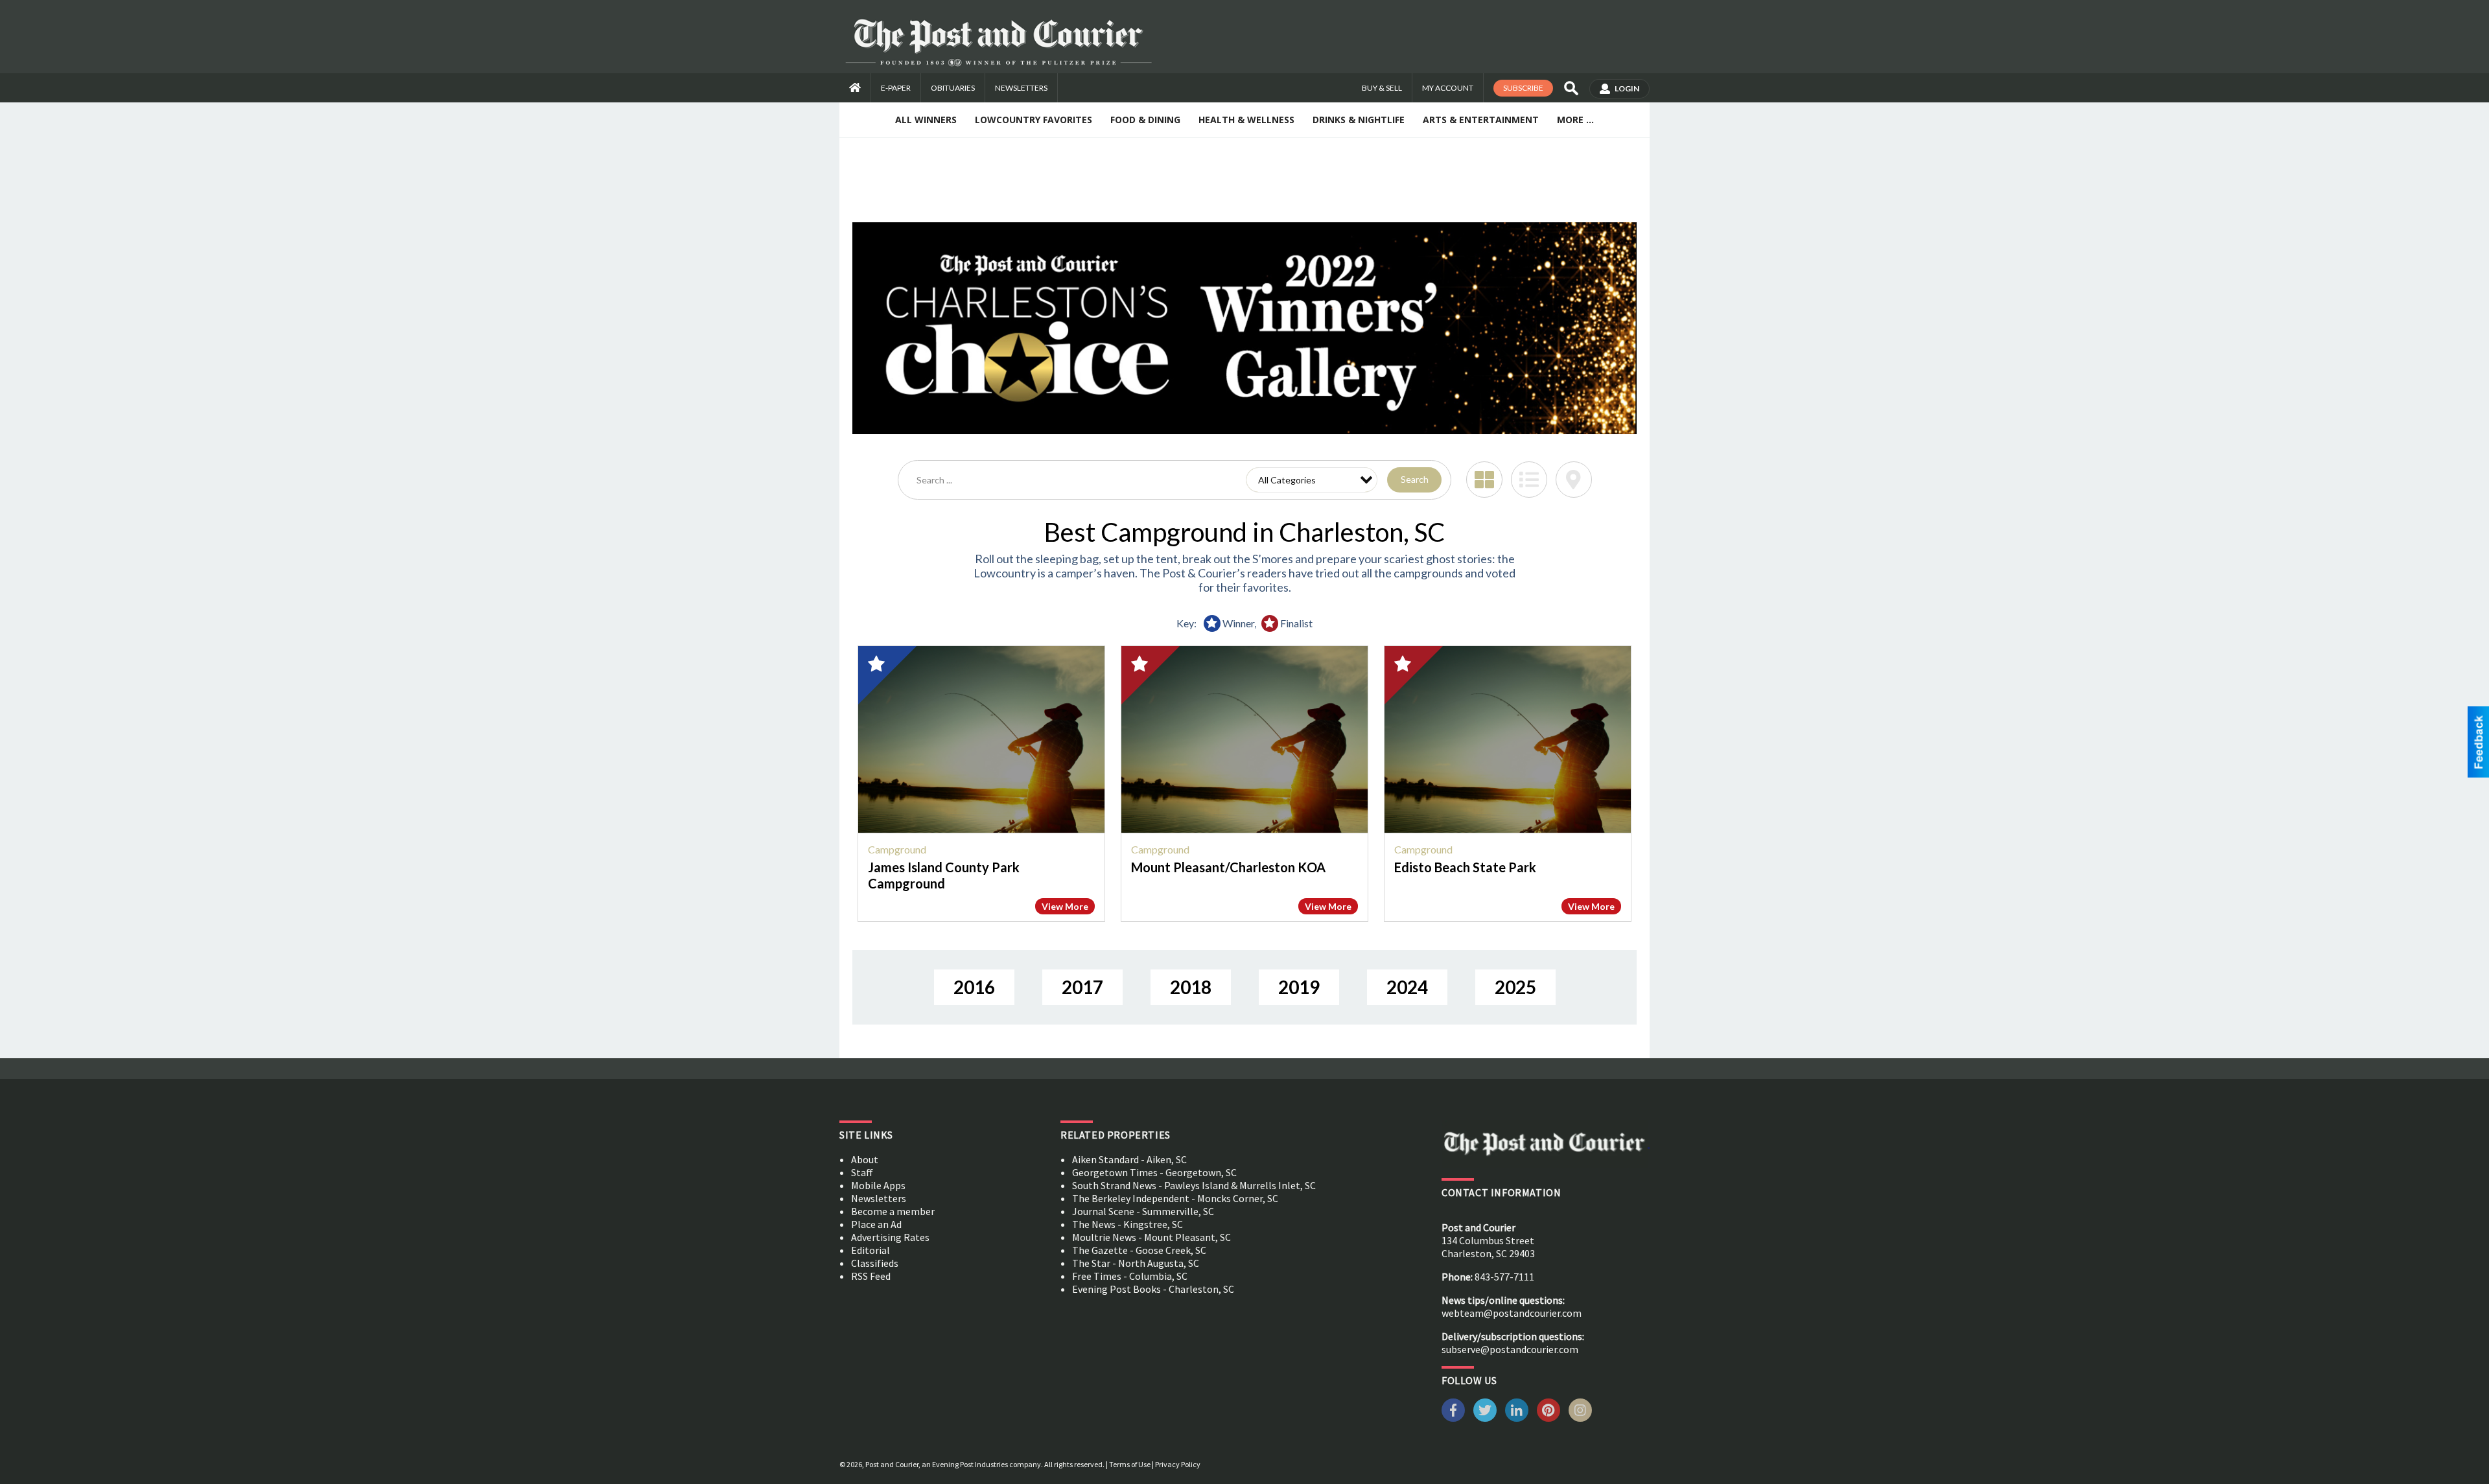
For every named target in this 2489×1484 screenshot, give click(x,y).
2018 (1191, 987)
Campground (897, 849)
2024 (1407, 987)
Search (1415, 479)
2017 (1082, 987)
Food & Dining (1145, 120)
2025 (1515, 987)
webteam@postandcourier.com (1512, 1313)
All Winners (926, 120)
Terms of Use (1130, 1464)
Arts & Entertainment (1481, 120)
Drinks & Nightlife (1359, 120)
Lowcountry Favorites (1034, 120)
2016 (974, 987)
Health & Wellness (1246, 120)
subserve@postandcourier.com (1510, 1349)
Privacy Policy (1178, 1464)
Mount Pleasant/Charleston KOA (1228, 867)
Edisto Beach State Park (1465, 867)
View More (1065, 906)
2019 (1299, 987)
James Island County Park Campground (944, 875)
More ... (1575, 120)
